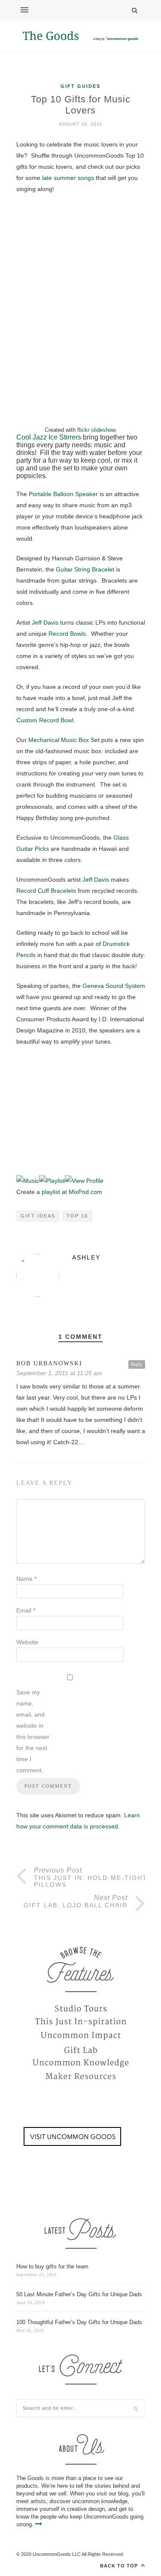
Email (26, 1610)
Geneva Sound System (113, 986)
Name (26, 1579)
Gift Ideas (38, 1216)
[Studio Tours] (81, 2008)
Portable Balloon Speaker (63, 494)
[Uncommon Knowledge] (81, 2063)
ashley (86, 1257)
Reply (137, 1364)
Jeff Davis (45, 622)
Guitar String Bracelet (85, 569)
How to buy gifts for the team (52, 2266)
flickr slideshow (96, 430)
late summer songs (68, 178)
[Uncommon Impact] (81, 2036)
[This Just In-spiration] (81, 2022)
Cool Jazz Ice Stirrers (49, 437)
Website (27, 1642)
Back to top (120, 2566)
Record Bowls (67, 634)
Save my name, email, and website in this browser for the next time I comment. (33, 1731)
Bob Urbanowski (49, 1363)
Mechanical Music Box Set (64, 740)
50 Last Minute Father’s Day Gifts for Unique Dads (79, 2294)
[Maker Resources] (81, 2077)
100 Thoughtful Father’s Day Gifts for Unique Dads (79, 2322)
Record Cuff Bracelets (46, 891)
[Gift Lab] (81, 2049)
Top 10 (77, 1216)
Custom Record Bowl (45, 720)
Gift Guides (80, 86)
